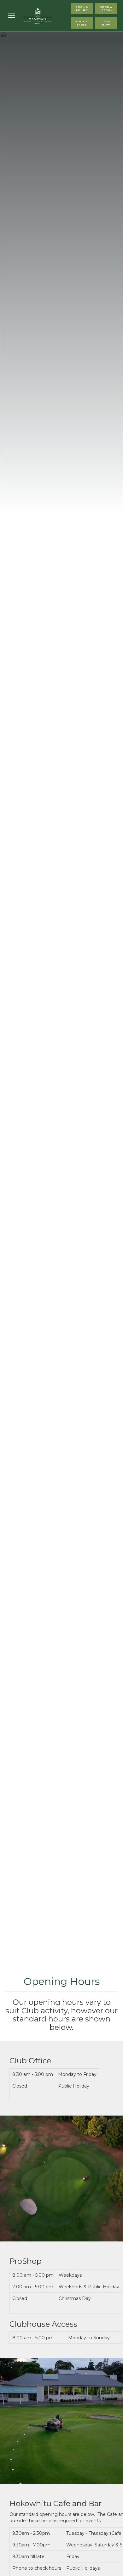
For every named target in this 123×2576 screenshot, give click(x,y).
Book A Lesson (106, 8)
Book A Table (82, 23)
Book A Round (82, 8)
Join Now (106, 23)
